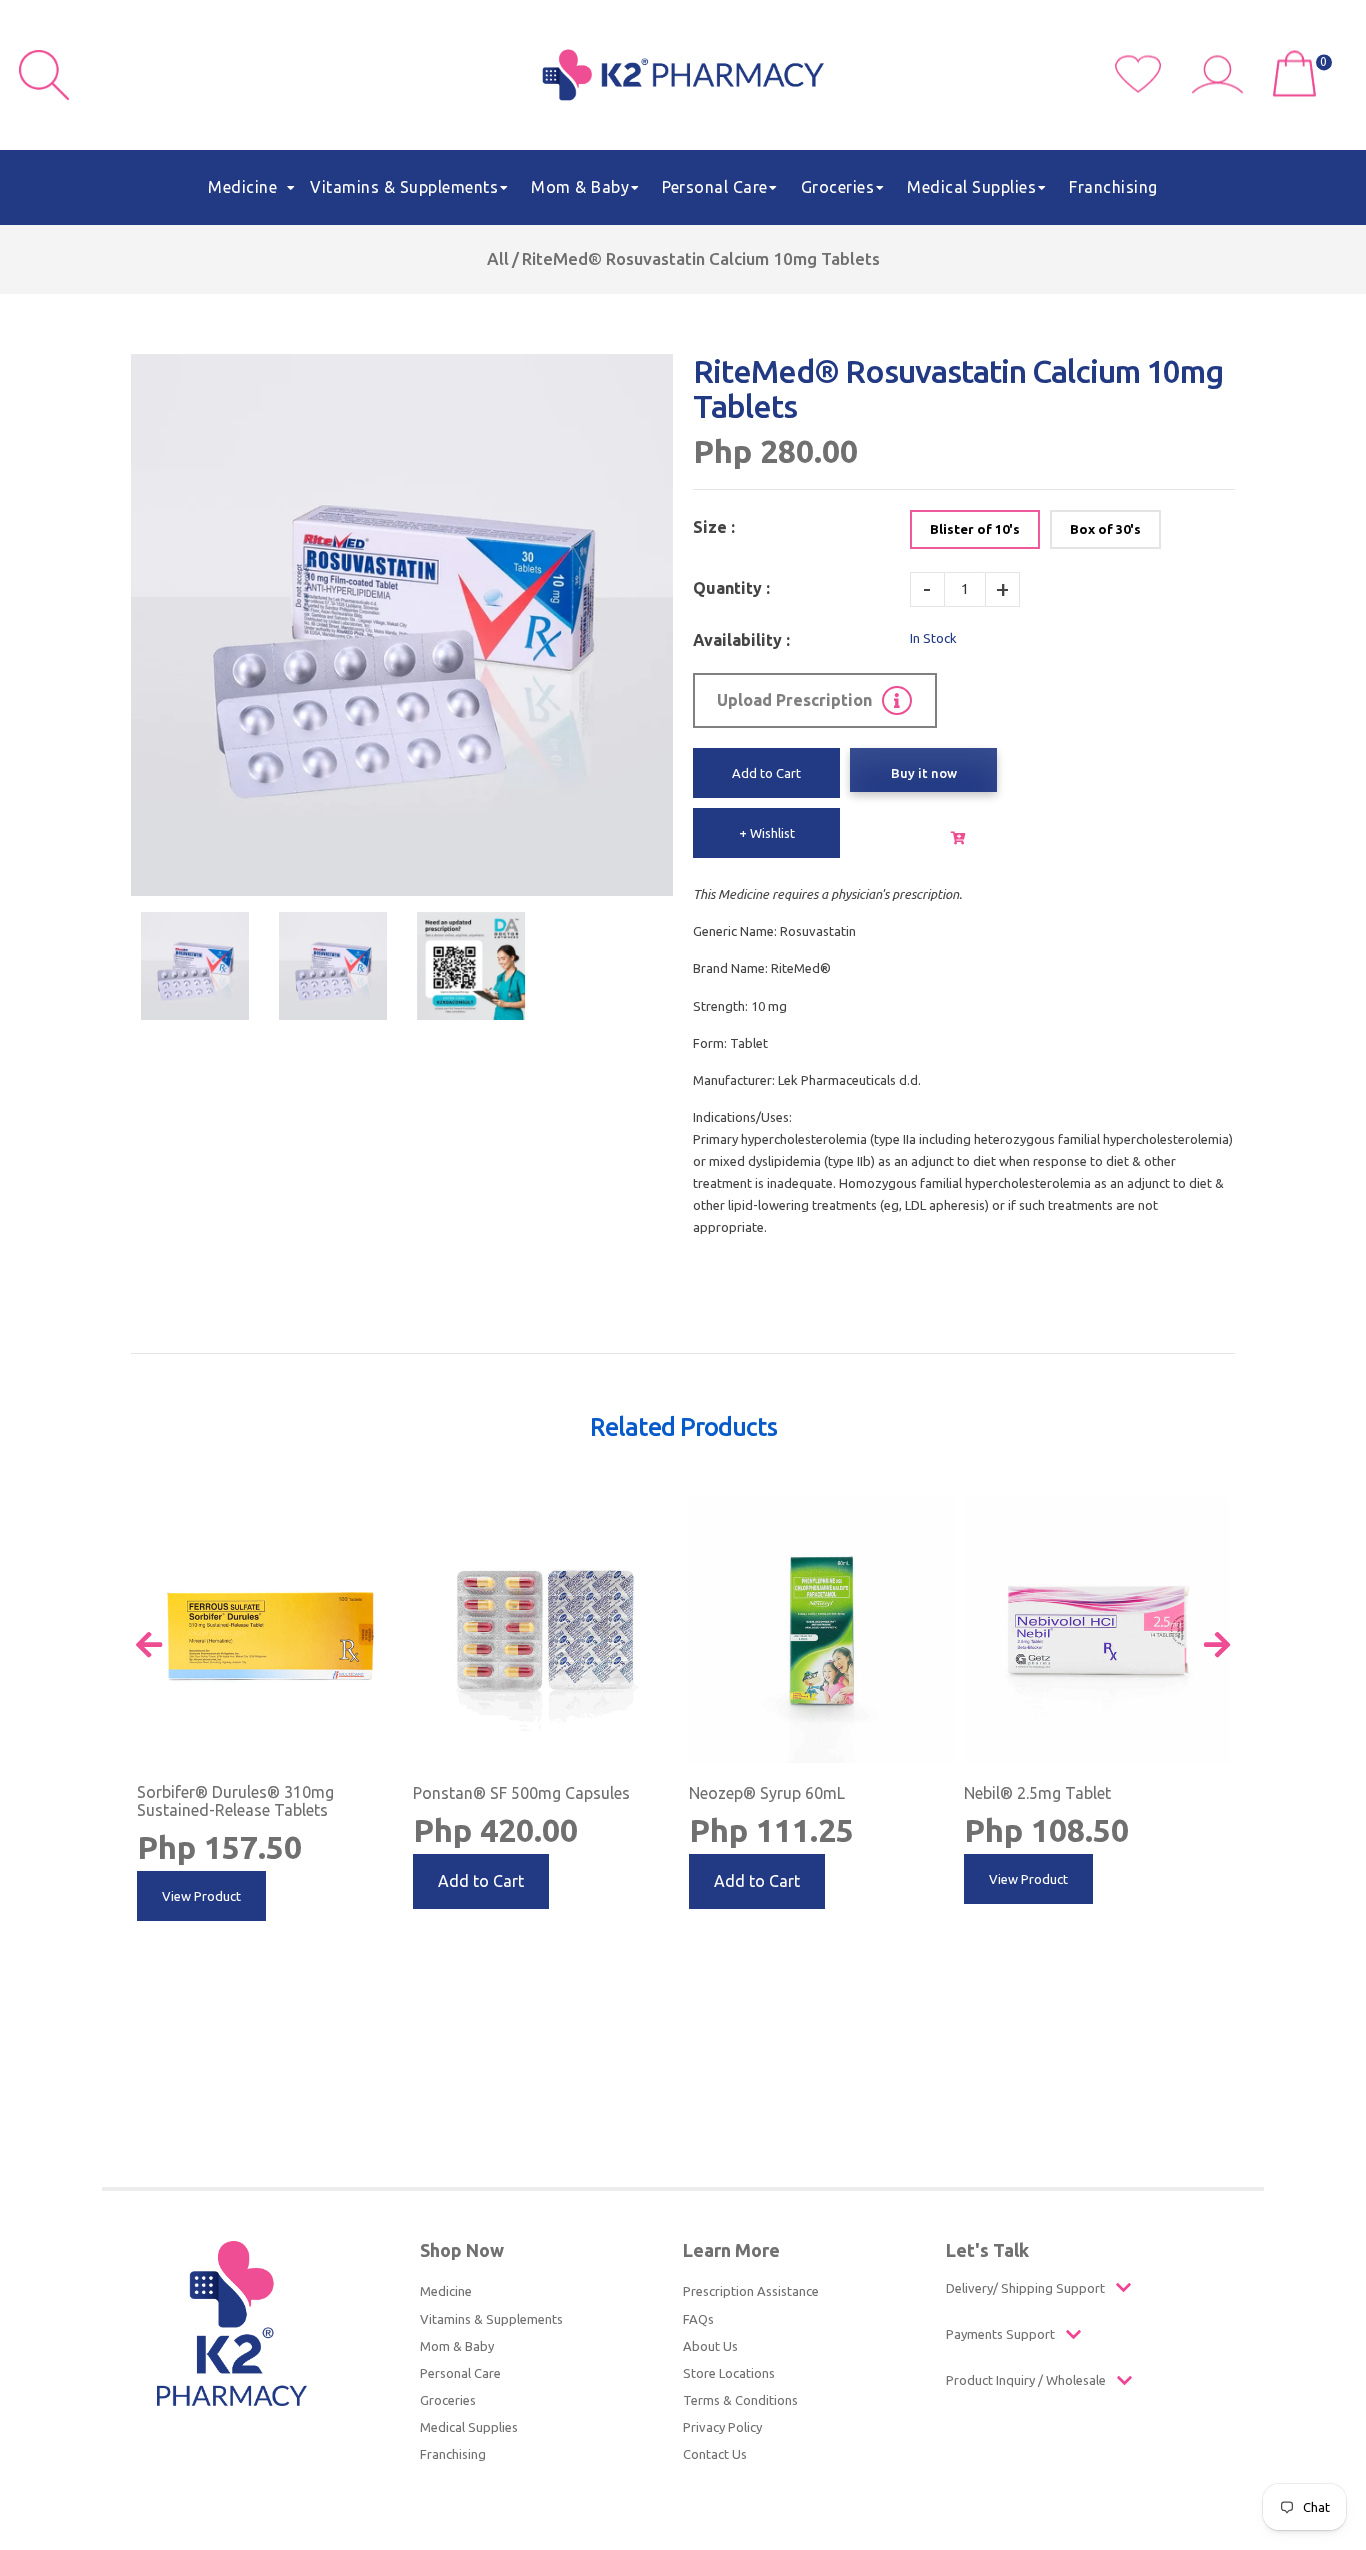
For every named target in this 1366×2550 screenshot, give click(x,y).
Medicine (446, 2291)
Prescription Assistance (751, 2291)
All (498, 258)
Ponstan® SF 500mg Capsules (521, 1793)
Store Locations (729, 2373)
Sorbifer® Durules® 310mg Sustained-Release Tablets (235, 1801)
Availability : (741, 640)
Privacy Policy (722, 2427)
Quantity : (731, 588)
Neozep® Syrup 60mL (767, 1793)
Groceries (448, 2400)
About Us (710, 2346)
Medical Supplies (469, 2427)
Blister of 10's (975, 529)
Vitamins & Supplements (491, 2319)
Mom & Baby (457, 2346)
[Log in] (1225, 88)
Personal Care (460, 2373)
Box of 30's (1105, 529)
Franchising (453, 2454)
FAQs (698, 2319)
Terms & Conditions (740, 2400)
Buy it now (924, 773)
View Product (201, 1896)
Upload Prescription (794, 700)
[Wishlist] (1153, 88)
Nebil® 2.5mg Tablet (1037, 1793)
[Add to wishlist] (386, 1513)
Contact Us (715, 2454)
